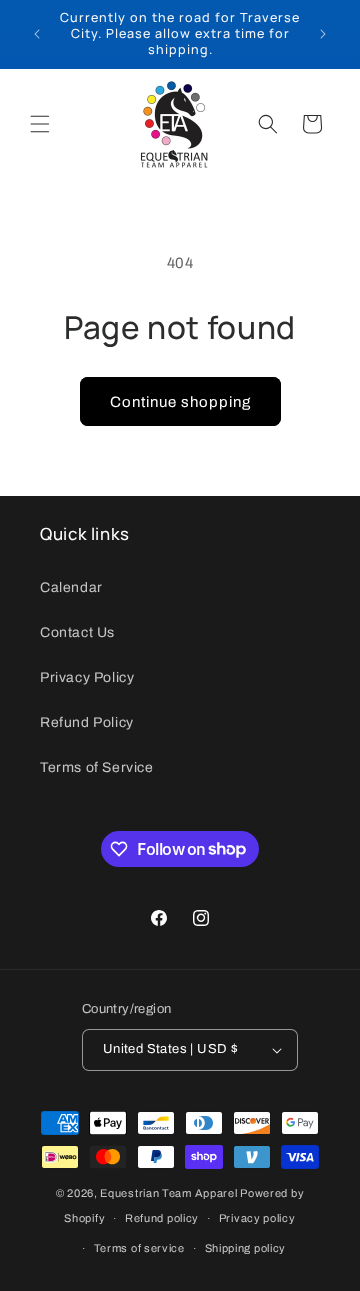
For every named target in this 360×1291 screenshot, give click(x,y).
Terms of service (139, 1248)
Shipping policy (246, 1248)
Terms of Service (97, 767)
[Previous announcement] (37, 34)
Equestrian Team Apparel (168, 1193)
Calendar (71, 587)
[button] (40, 124)
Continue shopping (180, 402)
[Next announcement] (323, 34)
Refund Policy (87, 722)
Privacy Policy (87, 677)
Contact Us (77, 632)
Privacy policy (257, 1218)
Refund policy (162, 1218)
